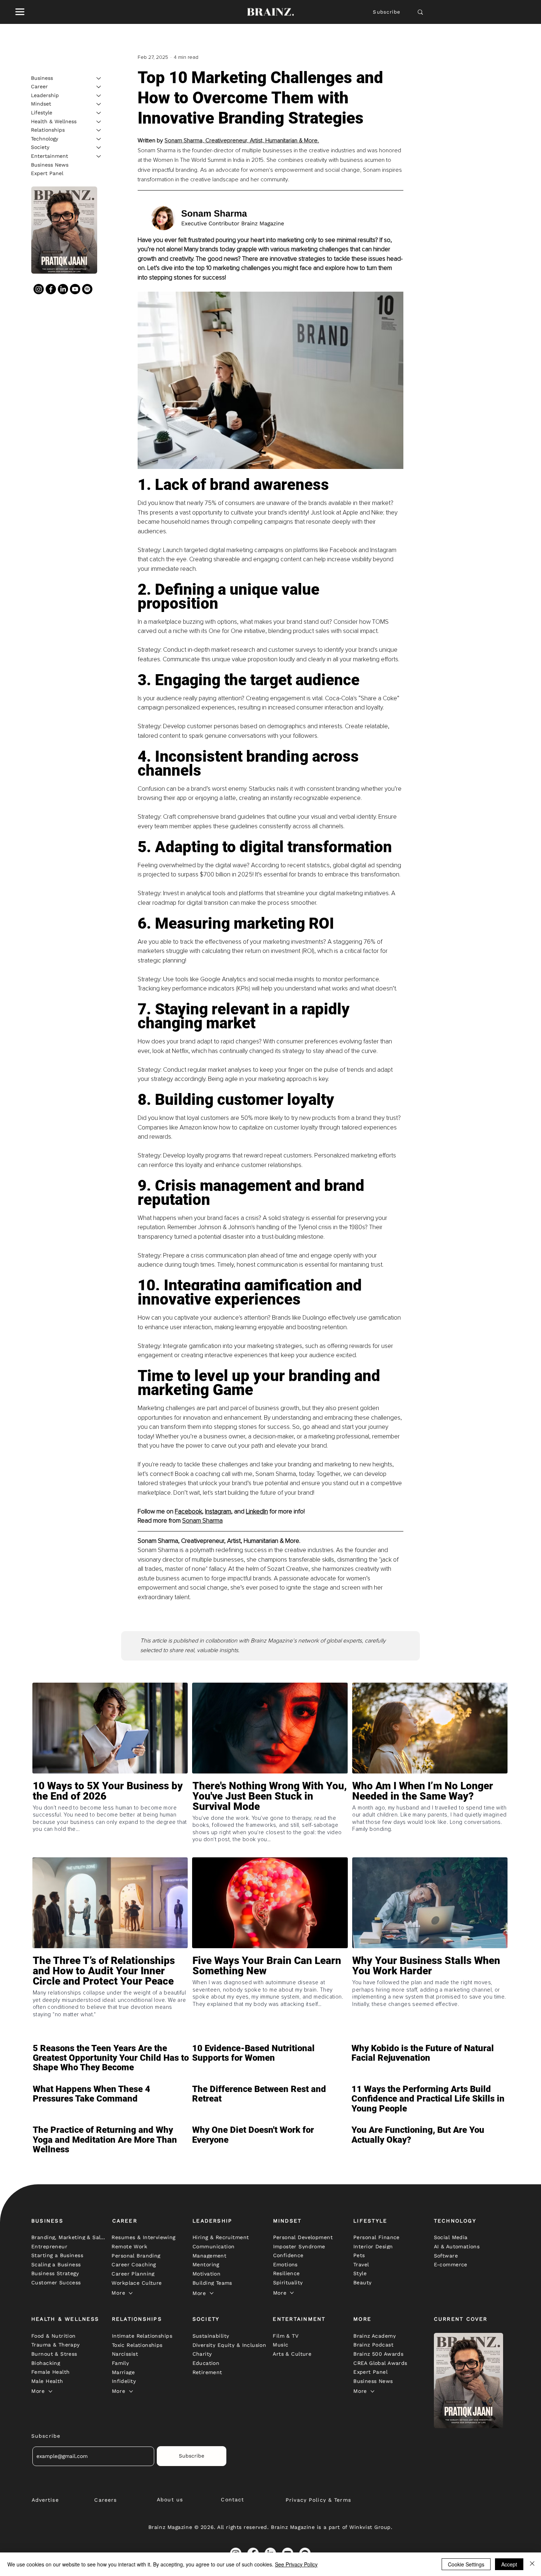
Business (42, 78)
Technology (45, 139)
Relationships (48, 130)
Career (39, 86)
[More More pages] (131, 2293)
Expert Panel (47, 173)
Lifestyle (42, 113)
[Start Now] (110, 1817)
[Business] (99, 78)
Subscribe (387, 12)
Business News (50, 165)
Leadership (45, 95)
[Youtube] (75, 289)
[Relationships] (99, 130)
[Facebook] (51, 289)
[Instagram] (39, 289)
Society (40, 147)
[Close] (532, 2564)
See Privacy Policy (296, 2564)
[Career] (99, 87)
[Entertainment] (99, 156)
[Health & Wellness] (99, 122)
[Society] (99, 147)
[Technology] (99, 139)
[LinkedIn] (63, 289)
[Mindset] (99, 104)
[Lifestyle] (99, 113)
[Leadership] (99, 96)
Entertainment (49, 156)
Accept (509, 2564)
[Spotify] (87, 289)
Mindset (41, 104)
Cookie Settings (466, 2564)
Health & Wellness (54, 121)
